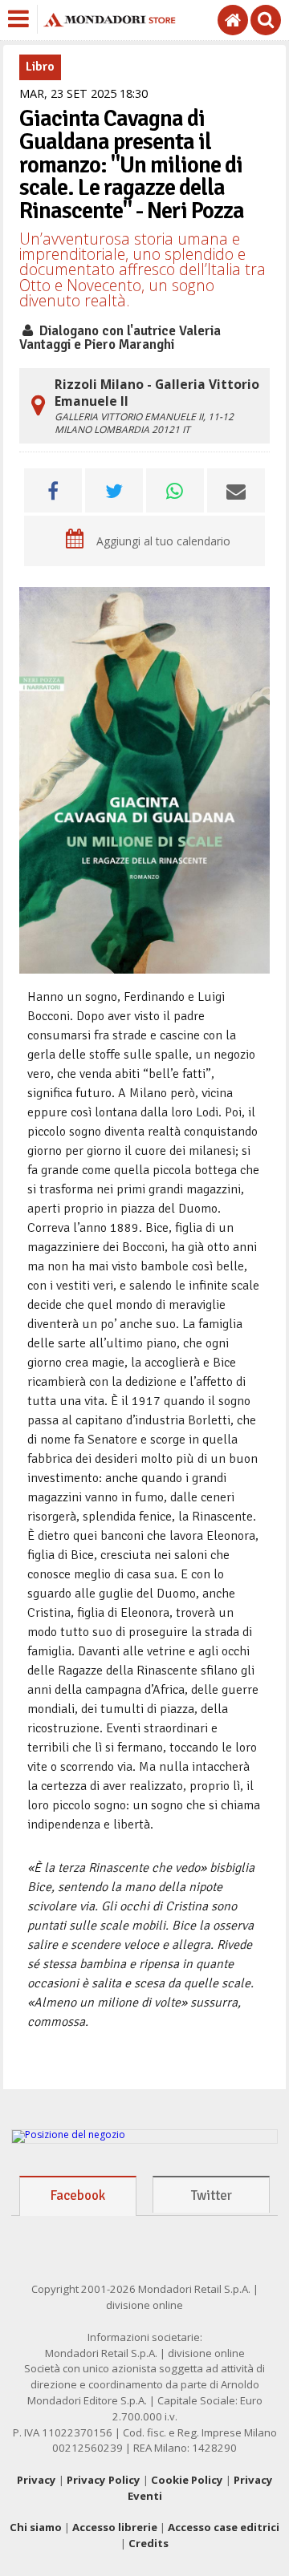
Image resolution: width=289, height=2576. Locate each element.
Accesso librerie (115, 2527)
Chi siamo (36, 2527)
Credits (149, 2543)
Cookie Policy (187, 2480)
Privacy (37, 2480)
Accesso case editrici (224, 2527)
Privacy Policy (104, 2480)
